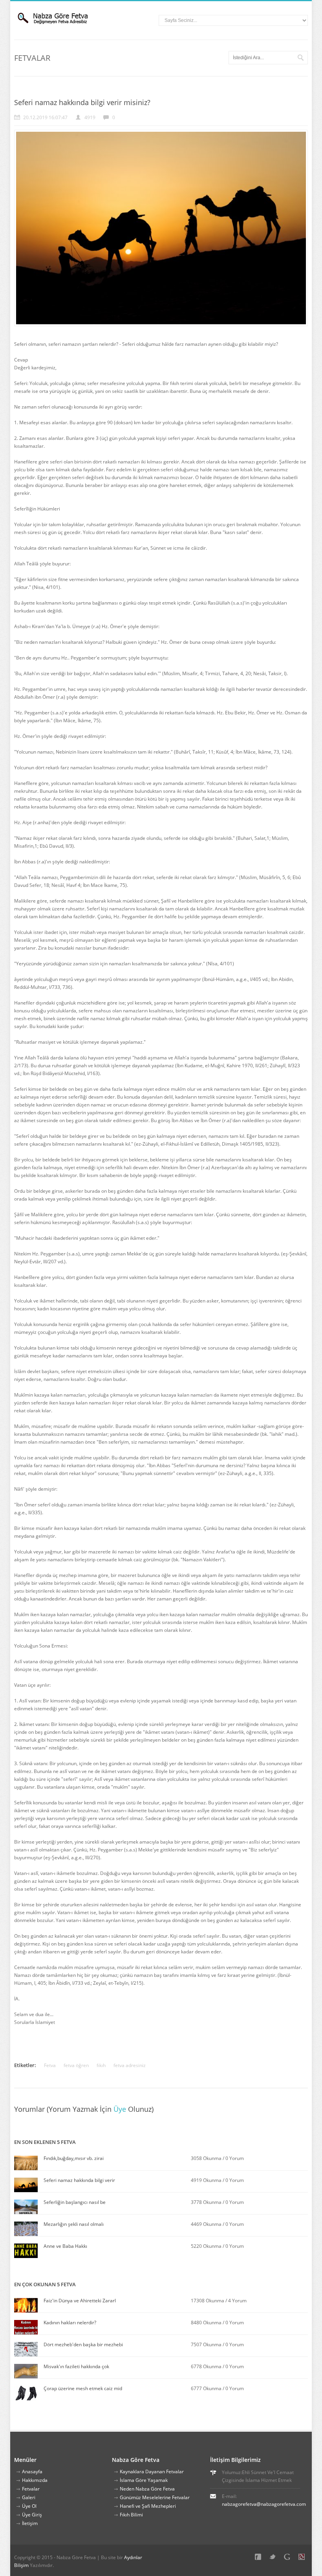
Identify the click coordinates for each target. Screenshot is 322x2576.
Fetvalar (31, 2489)
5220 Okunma (206, 2246)
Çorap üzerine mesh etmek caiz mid (83, 2388)
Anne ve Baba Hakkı (65, 2246)
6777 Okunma (207, 2388)
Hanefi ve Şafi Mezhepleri (148, 2506)
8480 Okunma (207, 2323)
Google (289, 2558)
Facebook (260, 2558)
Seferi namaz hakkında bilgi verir (79, 2180)
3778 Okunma (206, 2202)
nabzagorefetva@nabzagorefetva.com (264, 2504)
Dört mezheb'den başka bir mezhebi (83, 2344)
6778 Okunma (207, 2366)
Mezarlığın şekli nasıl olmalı (74, 2224)
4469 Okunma (206, 2224)
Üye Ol (29, 2506)
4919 (90, 117)
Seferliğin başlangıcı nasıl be (75, 2202)
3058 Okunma (206, 2158)
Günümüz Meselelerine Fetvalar (155, 2497)
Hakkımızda (35, 2480)
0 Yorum (235, 2158)
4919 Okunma (206, 2180)
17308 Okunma (208, 2301)
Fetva (50, 2065)
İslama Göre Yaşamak (144, 2480)
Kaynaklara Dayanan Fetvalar (152, 2472)
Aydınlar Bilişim (303, 2558)
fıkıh (101, 2065)
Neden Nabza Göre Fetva (147, 2489)
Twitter (274, 2558)
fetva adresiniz (130, 2065)
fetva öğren (76, 2065)
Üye (120, 2109)
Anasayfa (32, 2472)
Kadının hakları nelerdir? (70, 2323)
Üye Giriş (32, 2515)
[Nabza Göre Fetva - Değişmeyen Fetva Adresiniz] (61, 18)
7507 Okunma (207, 2344)
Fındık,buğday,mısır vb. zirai (74, 2158)
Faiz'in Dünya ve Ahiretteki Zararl (80, 2301)
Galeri (29, 2497)
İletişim (30, 2523)
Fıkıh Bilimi (131, 2515)
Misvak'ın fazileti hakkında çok (76, 2366)
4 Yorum (237, 2301)
